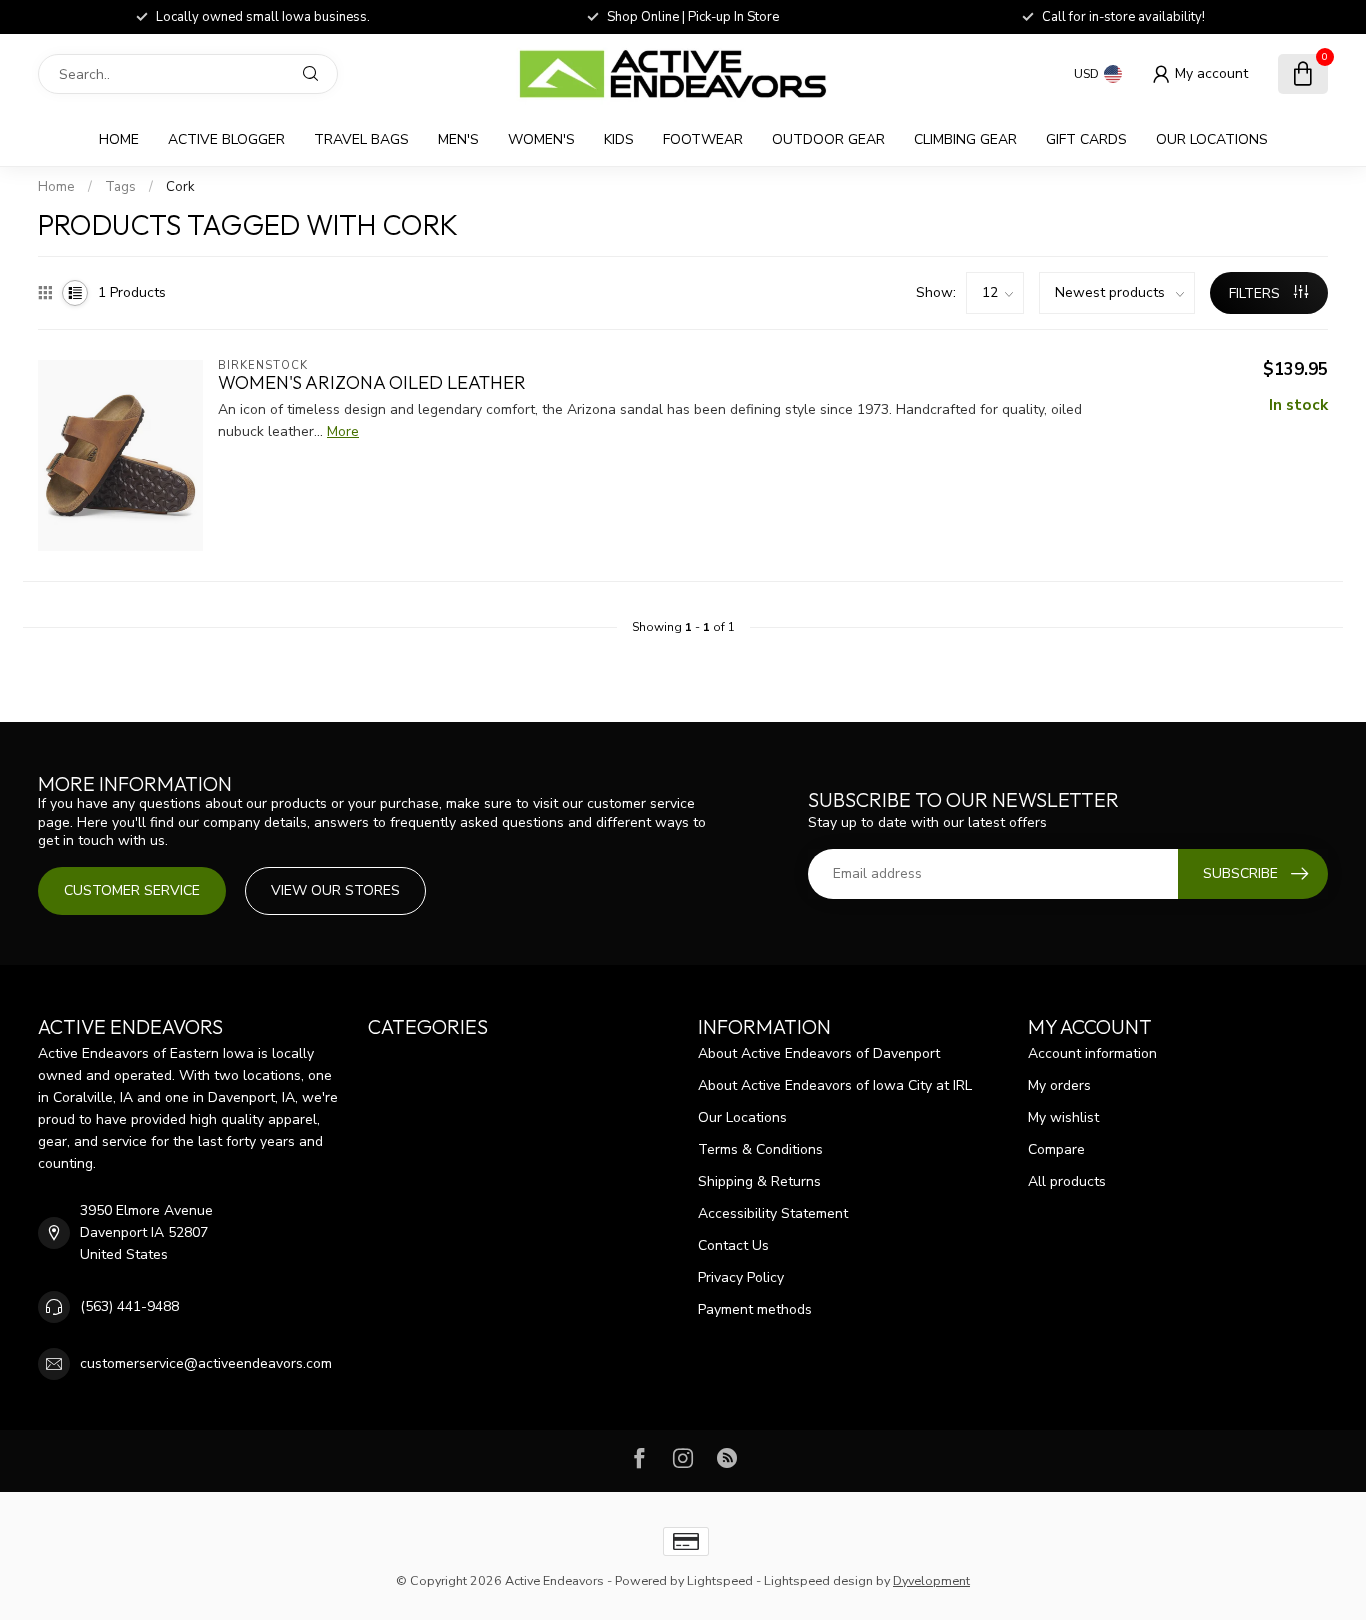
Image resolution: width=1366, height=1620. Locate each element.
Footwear (703, 139)
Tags (120, 187)
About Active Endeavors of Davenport (819, 1053)
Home (119, 139)
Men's (458, 139)
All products (1067, 1181)
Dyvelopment (931, 1580)
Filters (1256, 293)
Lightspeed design (818, 1580)
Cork (180, 187)
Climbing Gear (965, 139)
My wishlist (1063, 1117)
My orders (1059, 1085)
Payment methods (755, 1309)
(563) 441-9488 (129, 1306)
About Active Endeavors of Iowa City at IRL (835, 1085)
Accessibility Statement (773, 1213)
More (343, 431)
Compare (1056, 1149)
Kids (619, 139)
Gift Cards (1086, 139)
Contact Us (733, 1245)
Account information (1092, 1053)
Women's (541, 139)
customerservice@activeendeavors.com (206, 1363)
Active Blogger (226, 139)
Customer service (132, 890)
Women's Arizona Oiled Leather (372, 383)
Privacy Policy (741, 1277)
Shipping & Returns (759, 1181)
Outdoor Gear (828, 139)
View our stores (335, 890)
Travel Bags (361, 139)
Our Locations (1212, 139)
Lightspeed (720, 1580)
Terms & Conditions (760, 1149)
